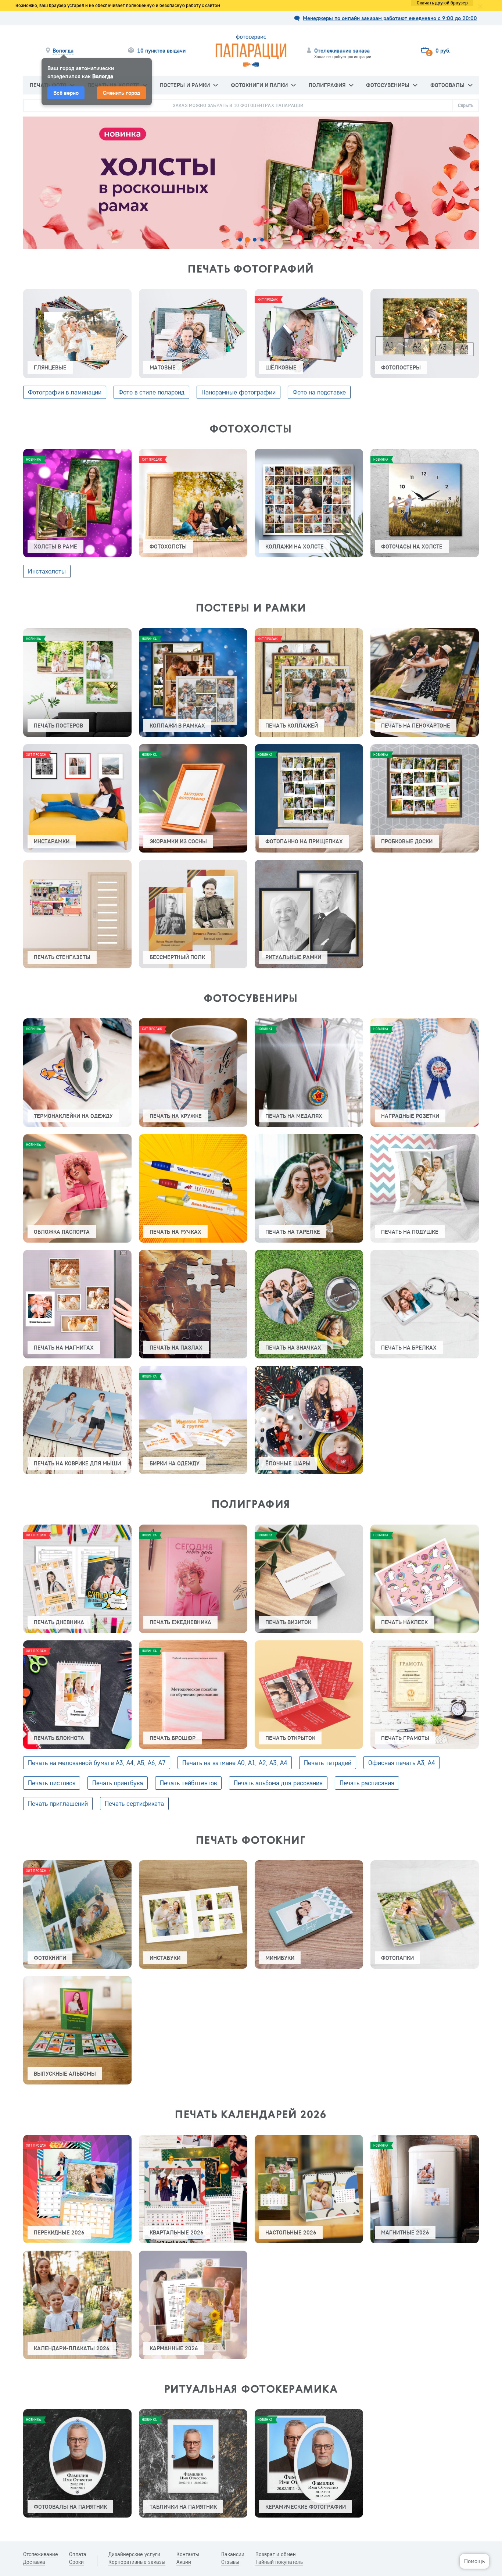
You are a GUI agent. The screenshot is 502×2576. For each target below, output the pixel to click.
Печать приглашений (58, 1803)
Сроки (76, 2562)
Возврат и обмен (276, 2554)
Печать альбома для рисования (278, 1783)
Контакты (188, 2554)
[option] (251, 182)
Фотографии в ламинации (65, 392)
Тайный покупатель (279, 2562)
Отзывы (230, 2562)
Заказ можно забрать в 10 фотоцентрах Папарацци (238, 105)
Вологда (63, 51)
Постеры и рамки (185, 85)
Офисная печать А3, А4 (401, 1763)
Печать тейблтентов (188, 1783)
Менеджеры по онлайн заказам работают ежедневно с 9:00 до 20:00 (390, 18)
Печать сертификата (134, 1803)
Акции (184, 2562)
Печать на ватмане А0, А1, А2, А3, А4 (235, 1763)
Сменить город (121, 93)
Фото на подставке (319, 392)
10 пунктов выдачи (161, 51)
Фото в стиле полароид (151, 392)
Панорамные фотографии (239, 392)
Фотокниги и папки (259, 85)
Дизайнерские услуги (134, 2554)
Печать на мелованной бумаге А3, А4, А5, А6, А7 (97, 1763)
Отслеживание (41, 2554)
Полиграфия (327, 85)
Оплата (78, 2554)
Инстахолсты (47, 571)
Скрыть (466, 105)
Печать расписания (367, 1783)
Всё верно (66, 93)
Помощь (474, 2561)
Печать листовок (52, 1783)
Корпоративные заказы (137, 2562)
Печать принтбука (118, 1783)
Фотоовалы (447, 85)
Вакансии (233, 2554)
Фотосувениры (388, 85)
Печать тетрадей (328, 1763)
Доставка (34, 2562)
